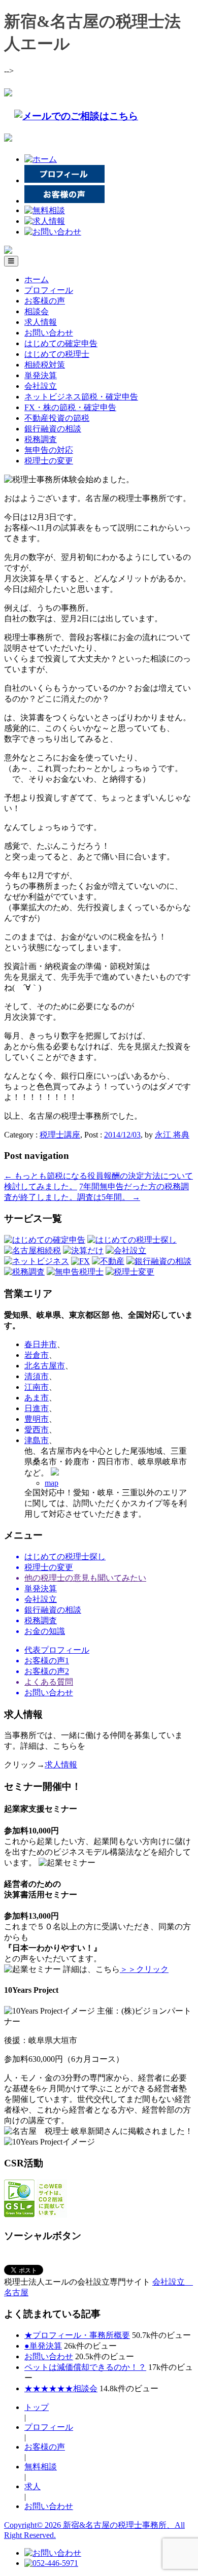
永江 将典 (172, 1135)
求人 (32, 2486)
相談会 (37, 311)
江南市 (37, 1387)
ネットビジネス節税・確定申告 (81, 397)
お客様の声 (45, 301)
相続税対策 (45, 365)
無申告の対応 (49, 450)
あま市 (37, 1398)
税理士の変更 (49, 461)
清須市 (37, 1376)
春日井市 (41, 1344)
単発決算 (41, 375)
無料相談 (41, 2467)
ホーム (37, 279)
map (52, 1483)
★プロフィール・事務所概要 (77, 2335)
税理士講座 (60, 1135)
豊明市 (37, 1419)
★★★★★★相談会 (61, 2388)
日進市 (37, 1408)
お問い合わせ (49, 333)
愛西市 (37, 1430)
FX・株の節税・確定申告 (70, 407)
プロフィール (49, 290)
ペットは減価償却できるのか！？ (85, 2367)
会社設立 (41, 386)
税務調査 (41, 439)
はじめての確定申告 (61, 343)
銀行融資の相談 (53, 429)
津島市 (37, 1440)
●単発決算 (43, 2346)
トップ (37, 2407)
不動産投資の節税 (57, 418)
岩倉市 (37, 1355)
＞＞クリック (144, 1969)
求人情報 (41, 322)
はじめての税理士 (57, 354)
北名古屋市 (45, 1366)
